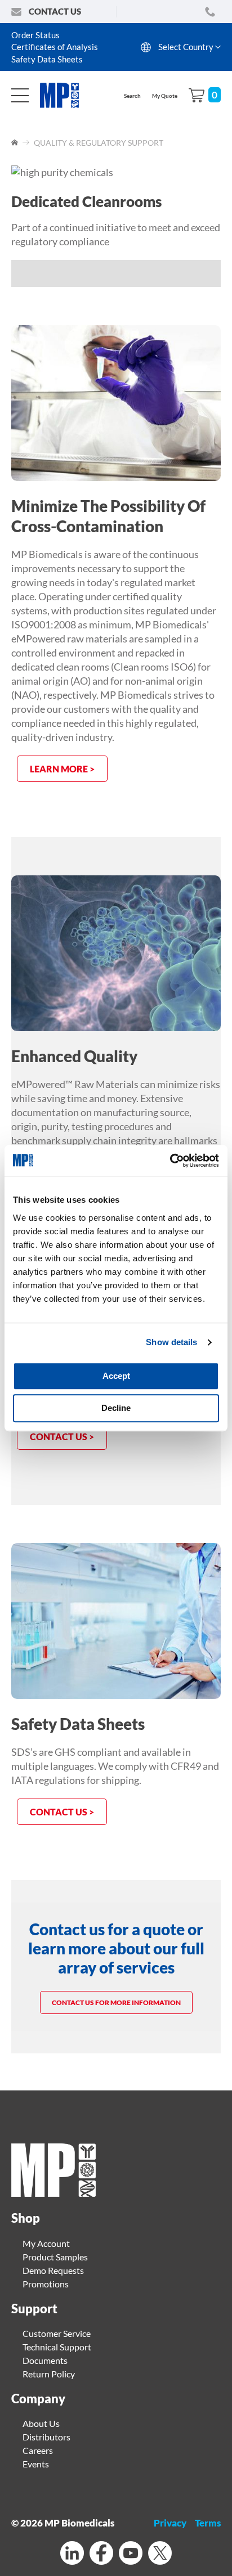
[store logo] (65, 95)
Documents (45, 2360)
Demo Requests (53, 2270)
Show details (171, 1342)
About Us (41, 2423)
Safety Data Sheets (47, 59)
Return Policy (49, 2374)
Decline (116, 1408)
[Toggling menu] (20, 95)
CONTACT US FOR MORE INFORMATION (116, 2002)
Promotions (46, 2284)
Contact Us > (62, 1437)
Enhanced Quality (74, 1056)
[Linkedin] (72, 2554)
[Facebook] (101, 2554)
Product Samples (55, 2257)
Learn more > (62, 769)
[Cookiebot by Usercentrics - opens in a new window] (170, 1161)
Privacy (170, 2523)
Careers (38, 2450)
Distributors (46, 2437)
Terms (208, 2523)
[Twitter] (160, 2554)
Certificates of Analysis (55, 47)
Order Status (35, 35)
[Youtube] (131, 2554)
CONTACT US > (62, 1812)
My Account (46, 2243)
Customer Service (57, 2333)
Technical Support (57, 2347)
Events (36, 2464)
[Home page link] (53, 2193)
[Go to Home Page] (15, 143)
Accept (116, 1376)
